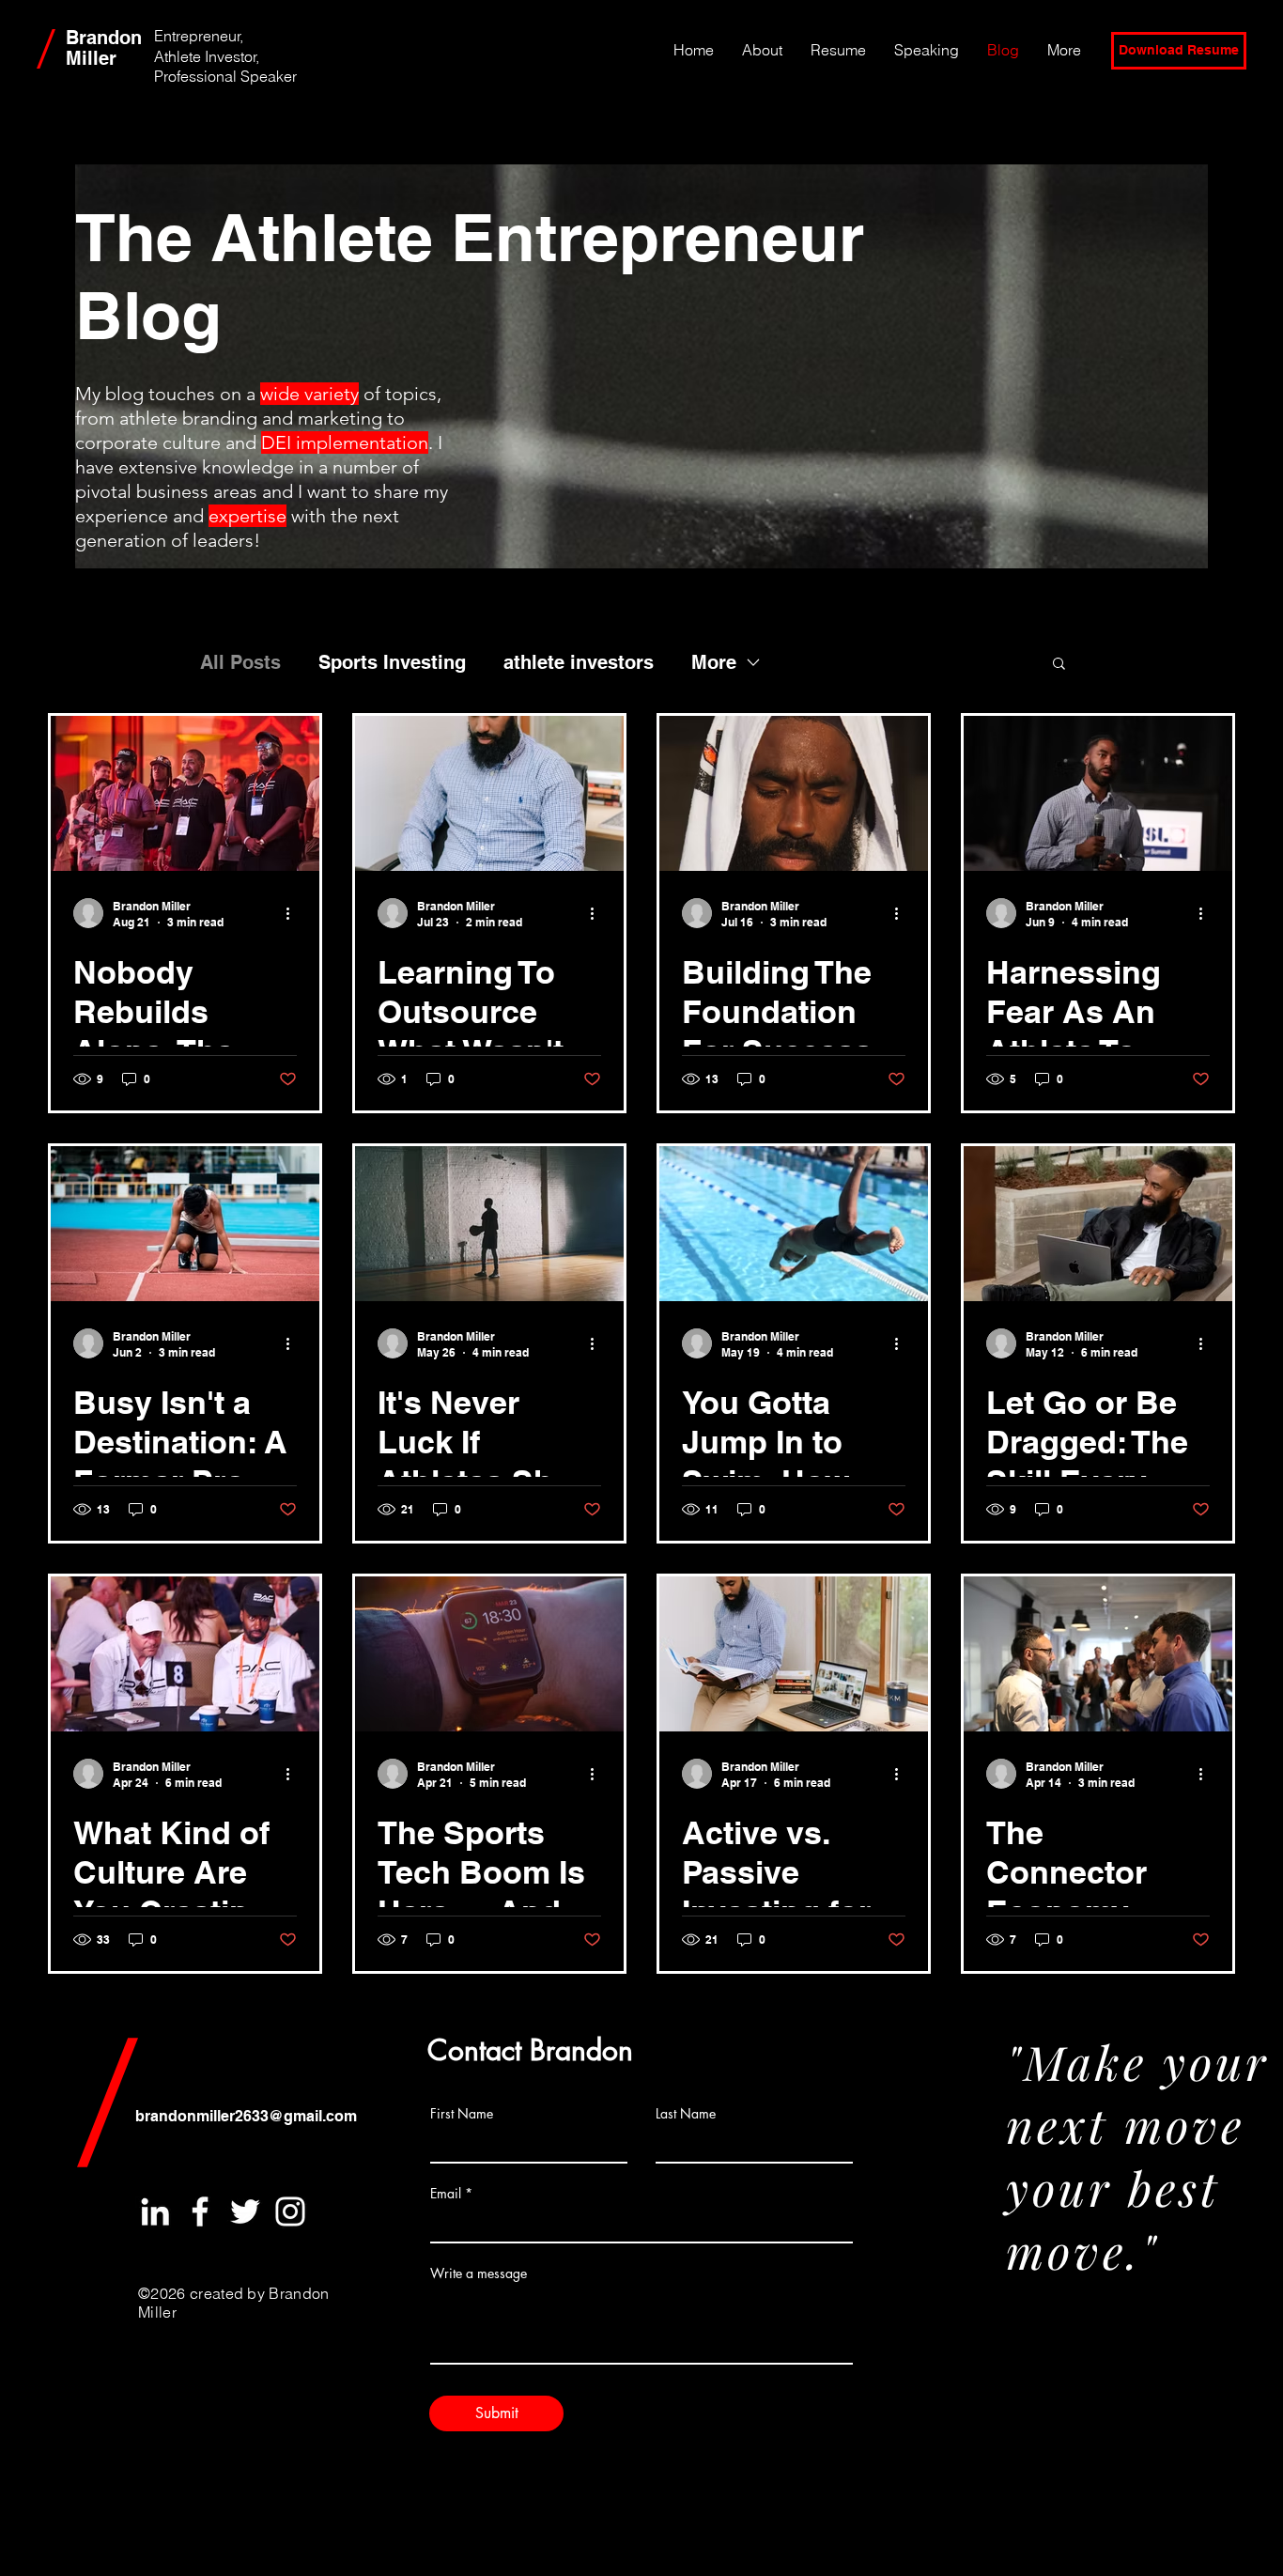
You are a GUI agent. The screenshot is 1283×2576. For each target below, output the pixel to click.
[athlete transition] (1098, 1224)
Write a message (479, 2273)
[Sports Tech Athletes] (489, 1654)
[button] (1059, 665)
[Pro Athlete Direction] (185, 1224)
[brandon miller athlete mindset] (1098, 793)
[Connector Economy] (1098, 1654)
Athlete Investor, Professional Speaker (225, 67)
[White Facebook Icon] (200, 2211)
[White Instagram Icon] (290, 2211)
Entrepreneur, (199, 36)
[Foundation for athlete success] (794, 793)
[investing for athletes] (794, 1654)
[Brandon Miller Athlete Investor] (185, 1654)
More (714, 662)
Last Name (686, 2114)
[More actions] (294, 913)
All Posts (240, 662)
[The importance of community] (185, 793)
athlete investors (579, 662)
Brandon (104, 38)
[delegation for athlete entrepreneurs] (489, 793)
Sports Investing (392, 662)
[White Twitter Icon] (245, 2211)
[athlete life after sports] (794, 1224)
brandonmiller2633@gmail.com (246, 2116)
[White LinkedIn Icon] (155, 2211)
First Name (462, 2114)
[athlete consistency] (489, 1224)
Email (446, 2194)
